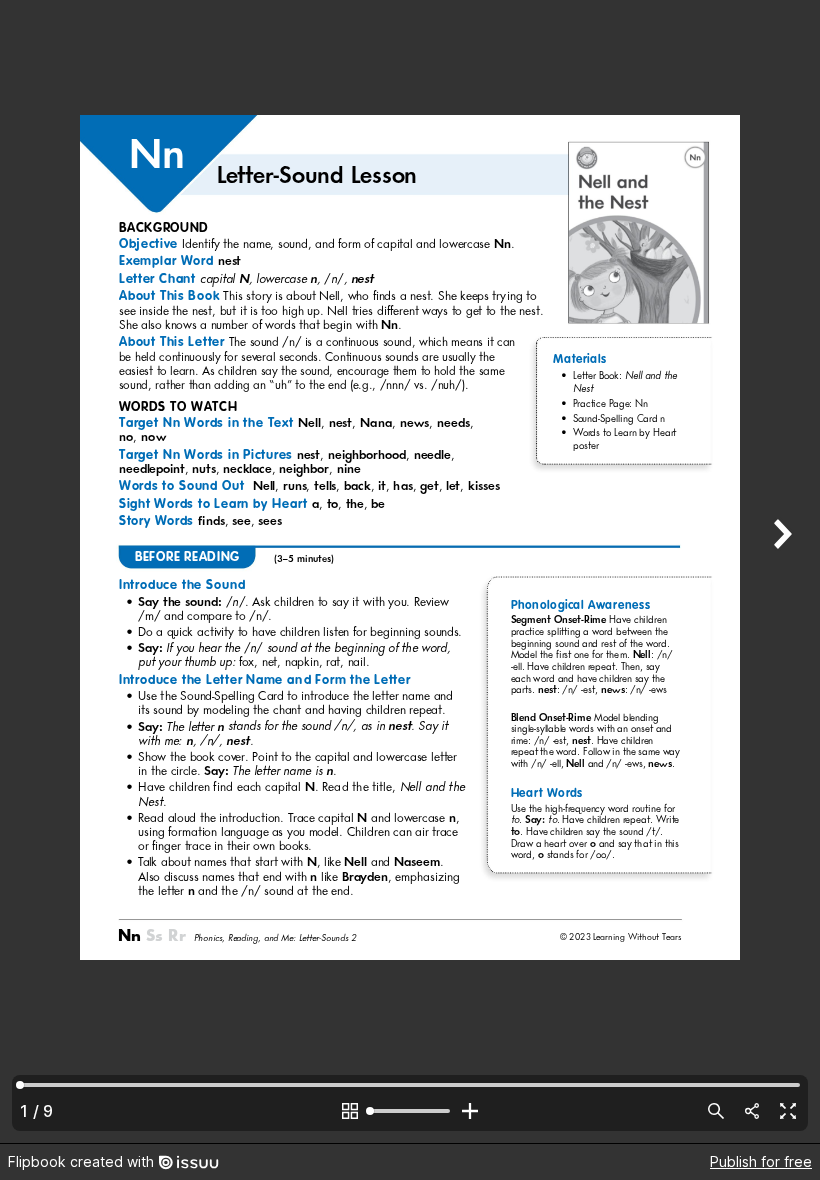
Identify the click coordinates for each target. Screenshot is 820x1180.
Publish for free (761, 1161)
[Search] (716, 1111)
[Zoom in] (470, 1111)
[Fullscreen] (788, 1111)
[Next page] (780, 571)
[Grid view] (350, 1111)
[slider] (410, 1111)
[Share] (752, 1111)
